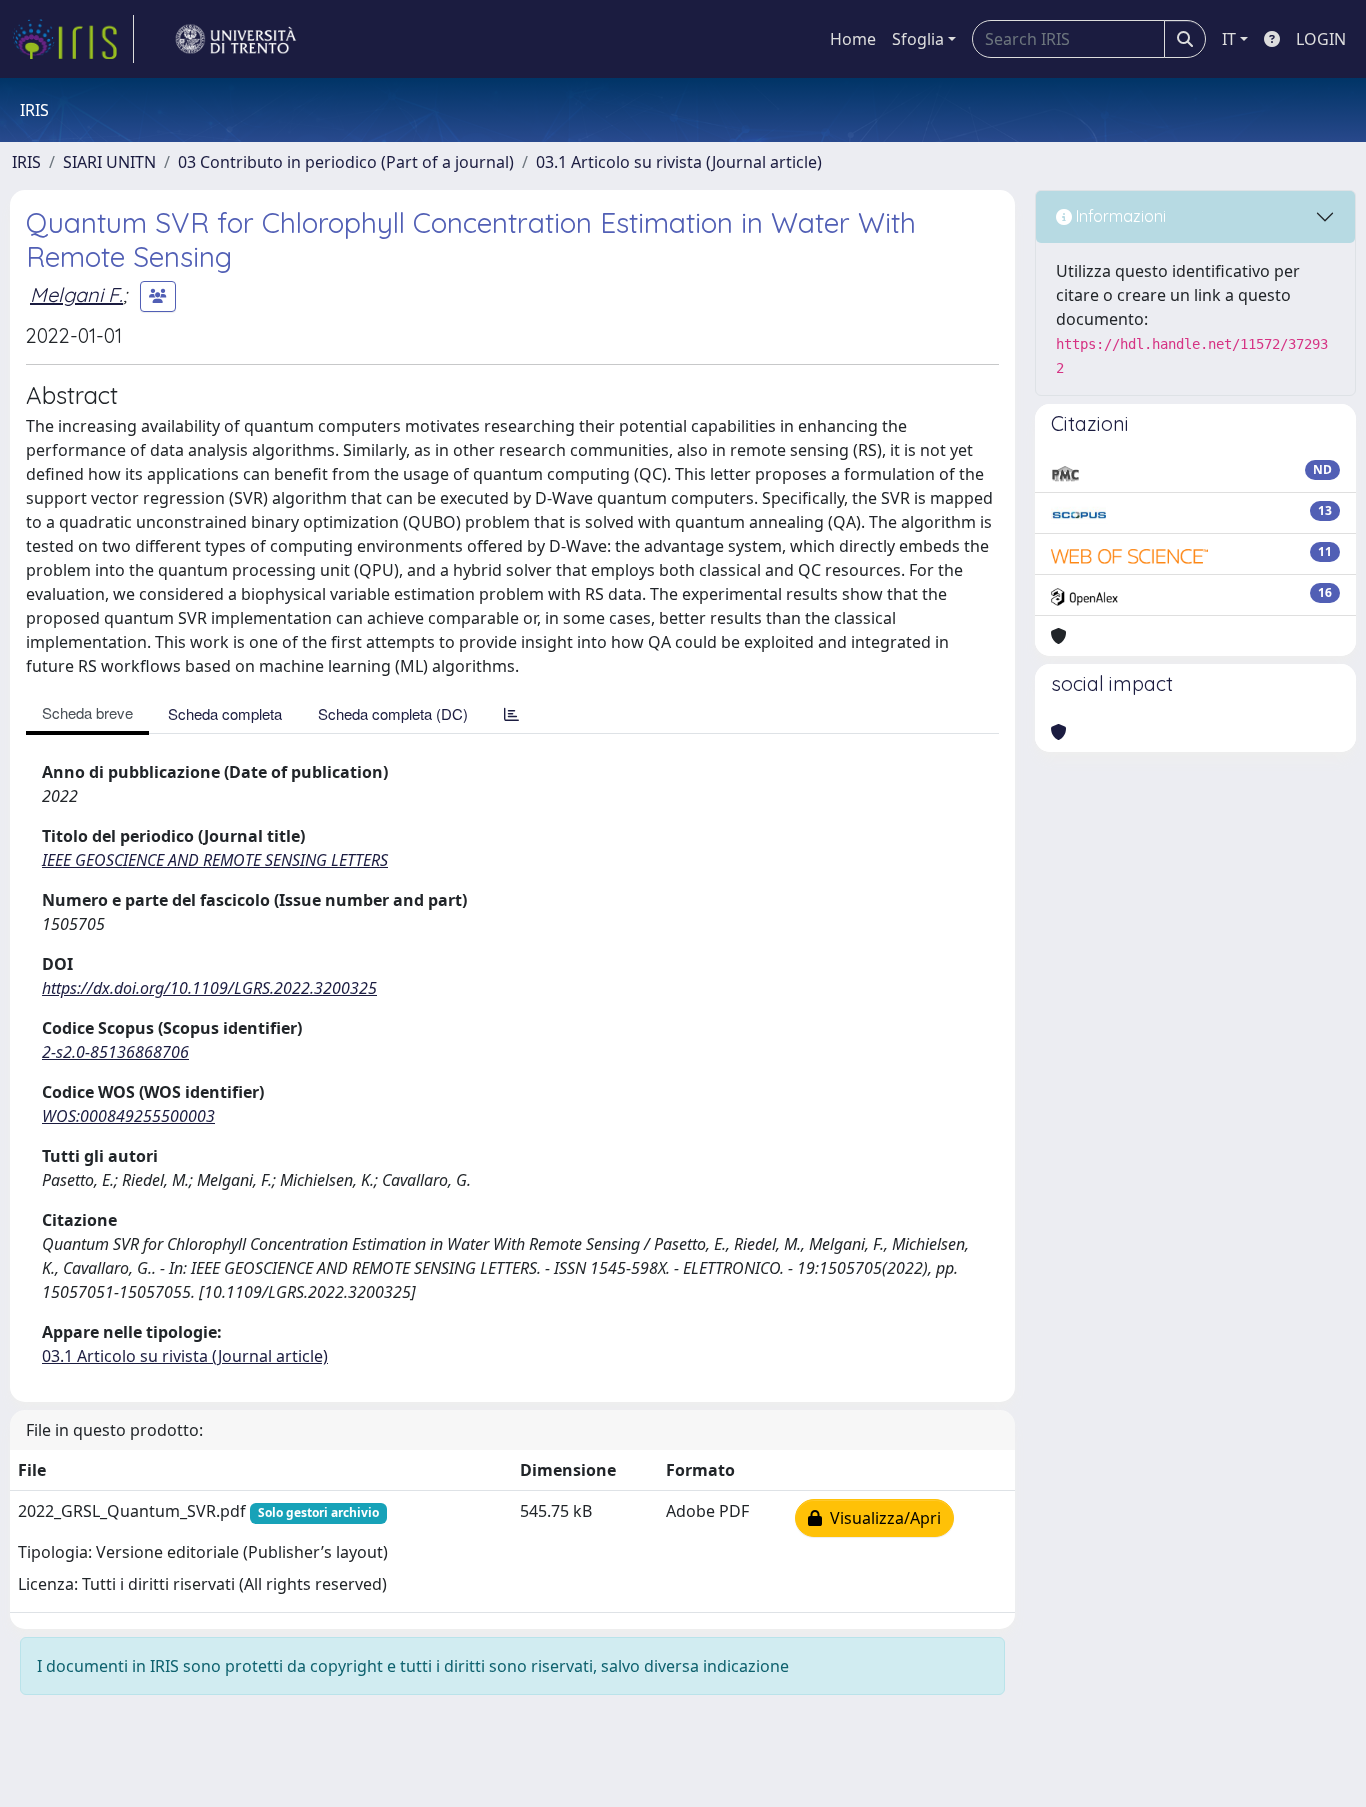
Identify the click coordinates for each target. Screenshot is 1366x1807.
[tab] (511, 713)
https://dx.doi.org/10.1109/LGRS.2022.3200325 (209, 988)
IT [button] (1229, 39)
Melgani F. (76, 294)
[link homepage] (73, 39)
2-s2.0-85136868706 (115, 1052)
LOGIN (1321, 39)
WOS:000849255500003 (128, 1116)
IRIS (26, 162)
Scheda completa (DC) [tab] (393, 713)
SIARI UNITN (109, 162)
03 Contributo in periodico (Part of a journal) (346, 162)
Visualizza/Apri (881, 1518)
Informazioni (1119, 216)
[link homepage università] (236, 39)
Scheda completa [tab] (225, 713)
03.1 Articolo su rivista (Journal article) (679, 162)
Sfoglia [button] (918, 39)
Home (853, 39)
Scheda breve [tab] (87, 712)
